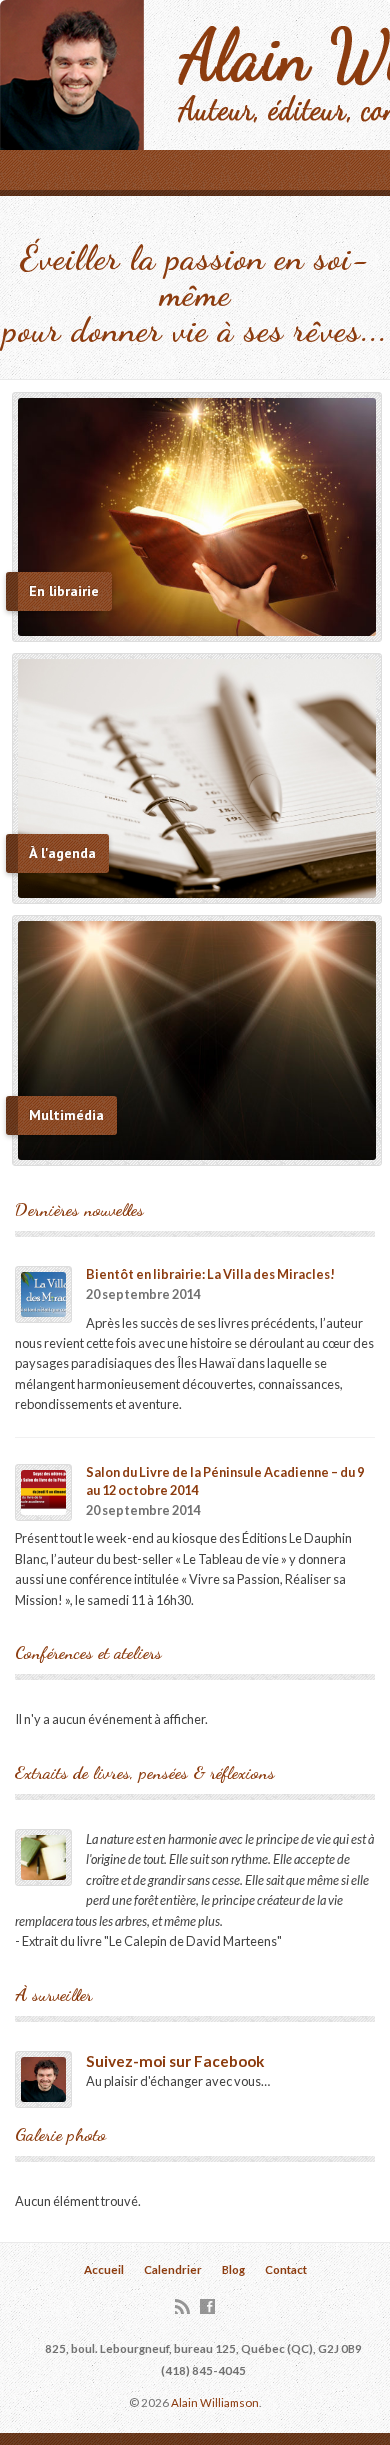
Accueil (104, 2269)
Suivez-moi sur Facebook (175, 2061)
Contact (286, 2269)
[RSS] (182, 2306)
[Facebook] (207, 2306)
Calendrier (173, 2269)
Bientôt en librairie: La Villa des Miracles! (210, 1274)
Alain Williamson (215, 2402)
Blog (233, 2269)
